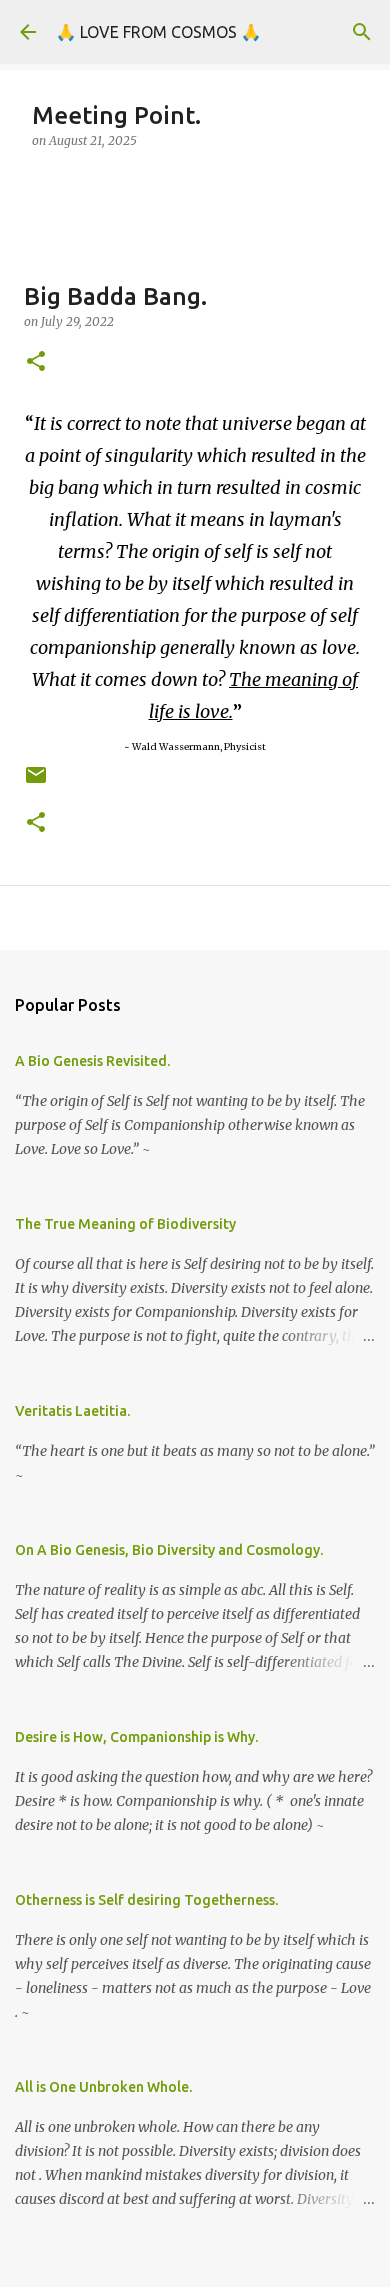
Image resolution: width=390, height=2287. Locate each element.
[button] (36, 362)
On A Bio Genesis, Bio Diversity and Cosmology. (169, 1550)
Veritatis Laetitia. (72, 1411)
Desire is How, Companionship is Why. (136, 1737)
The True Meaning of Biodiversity (125, 1224)
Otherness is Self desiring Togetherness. (146, 1900)
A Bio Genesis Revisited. (92, 1061)
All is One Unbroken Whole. (103, 2087)
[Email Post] (36, 782)
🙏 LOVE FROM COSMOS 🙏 (158, 32)
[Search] (362, 32)
